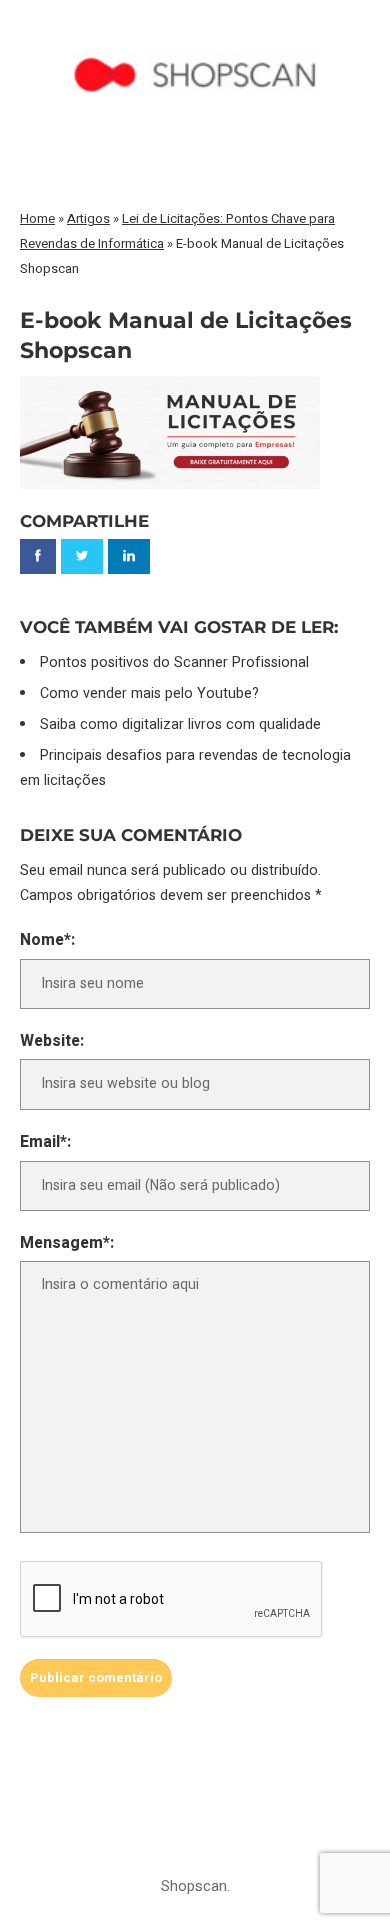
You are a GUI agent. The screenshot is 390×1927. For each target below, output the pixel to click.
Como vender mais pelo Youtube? (149, 693)
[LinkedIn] (129, 556)
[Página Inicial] (195, 36)
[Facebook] (38, 556)
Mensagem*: (67, 1243)
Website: (52, 1041)
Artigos (88, 218)
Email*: (45, 1142)
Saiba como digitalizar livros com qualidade (180, 724)
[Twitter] (82, 556)
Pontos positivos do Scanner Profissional (174, 662)
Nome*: (47, 940)
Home (37, 218)
